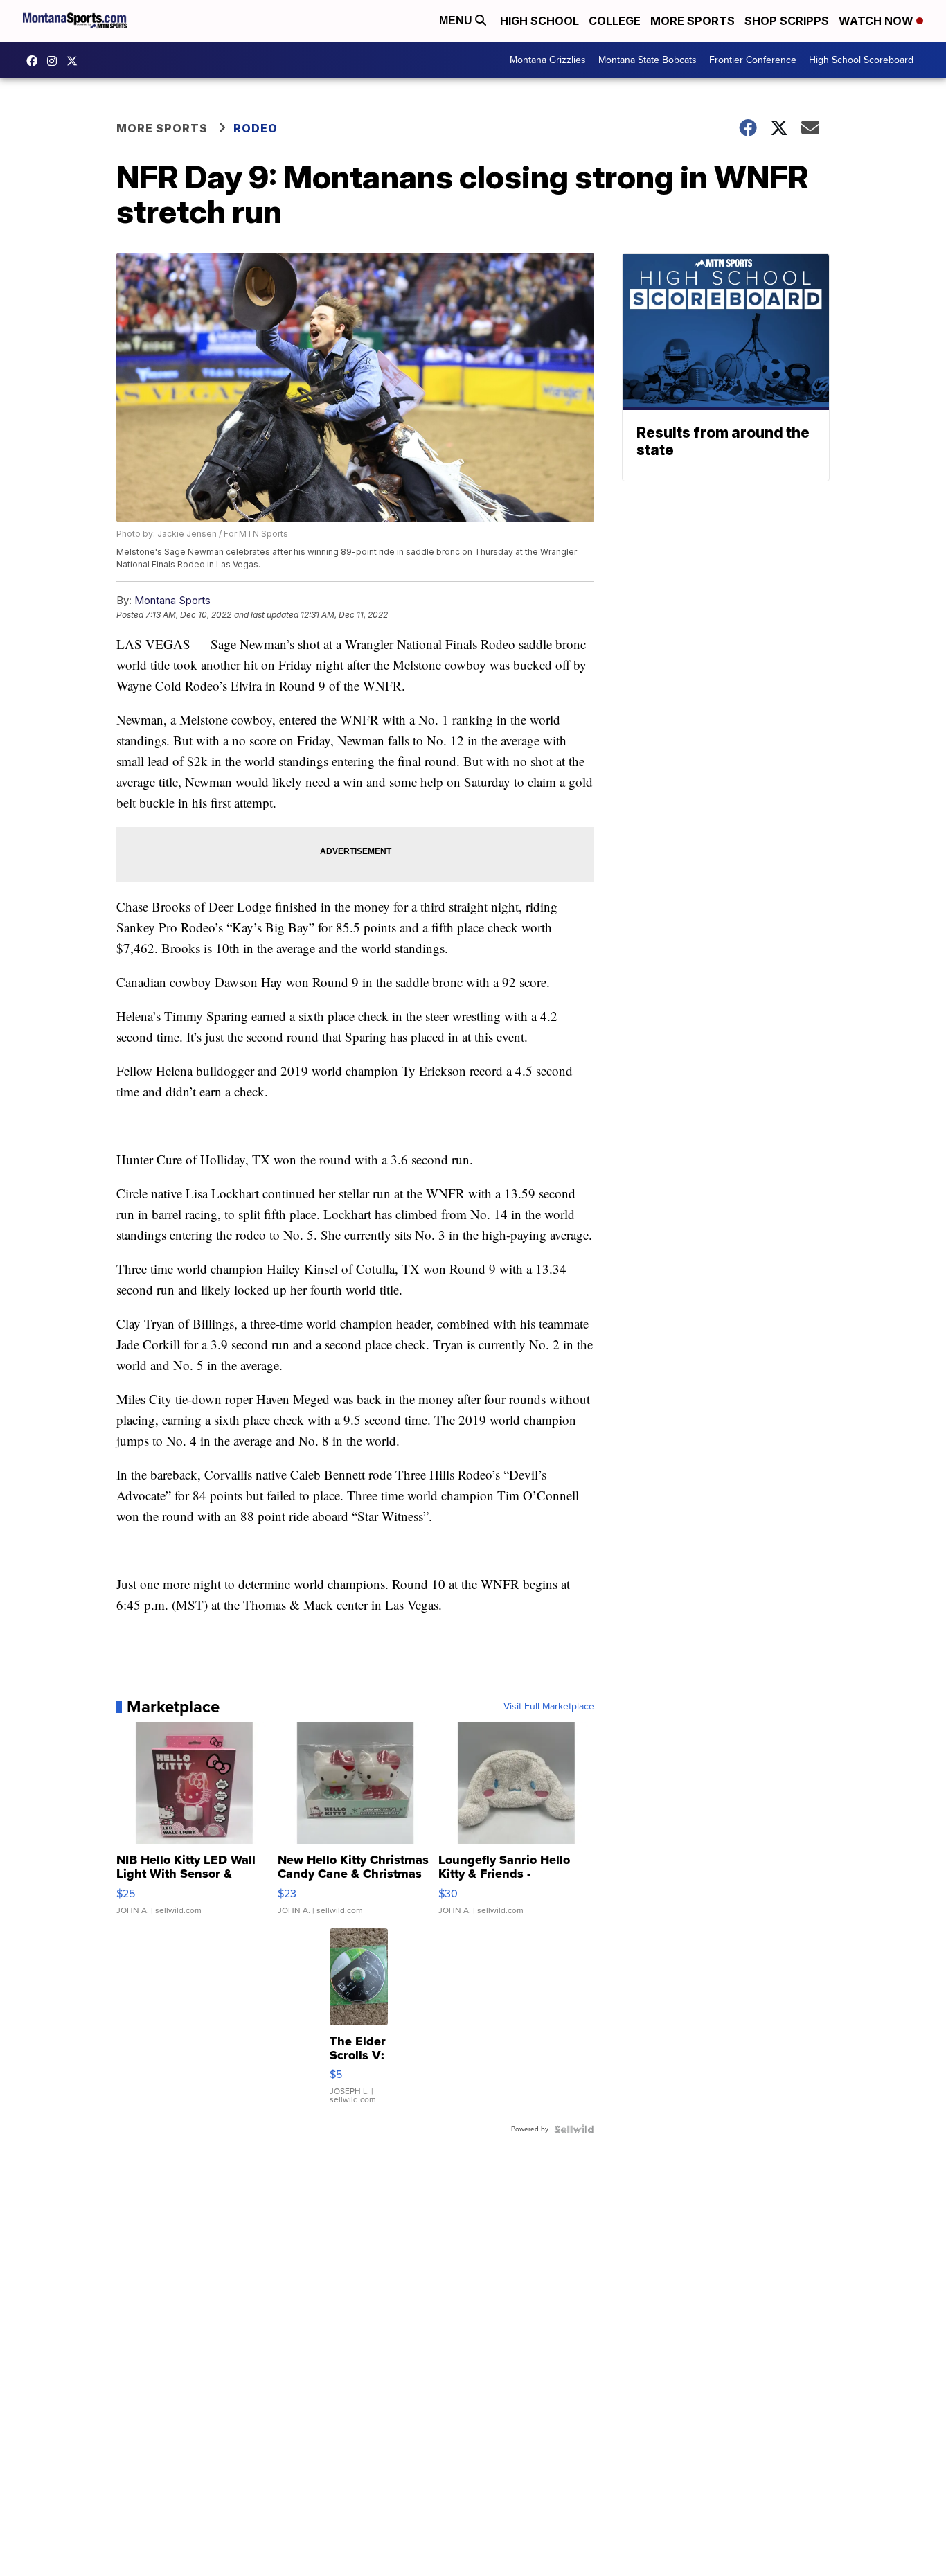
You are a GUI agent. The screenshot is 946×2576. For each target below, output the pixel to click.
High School (539, 21)
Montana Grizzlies (548, 60)
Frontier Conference (753, 60)
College (615, 21)
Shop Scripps (787, 21)
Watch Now (877, 21)
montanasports (35, 61)
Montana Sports (172, 600)
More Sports (693, 21)
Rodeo (256, 128)
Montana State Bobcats (648, 60)
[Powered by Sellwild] (574, 2129)
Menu (457, 20)
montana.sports (55, 61)
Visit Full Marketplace (549, 1707)
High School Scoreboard (861, 60)
